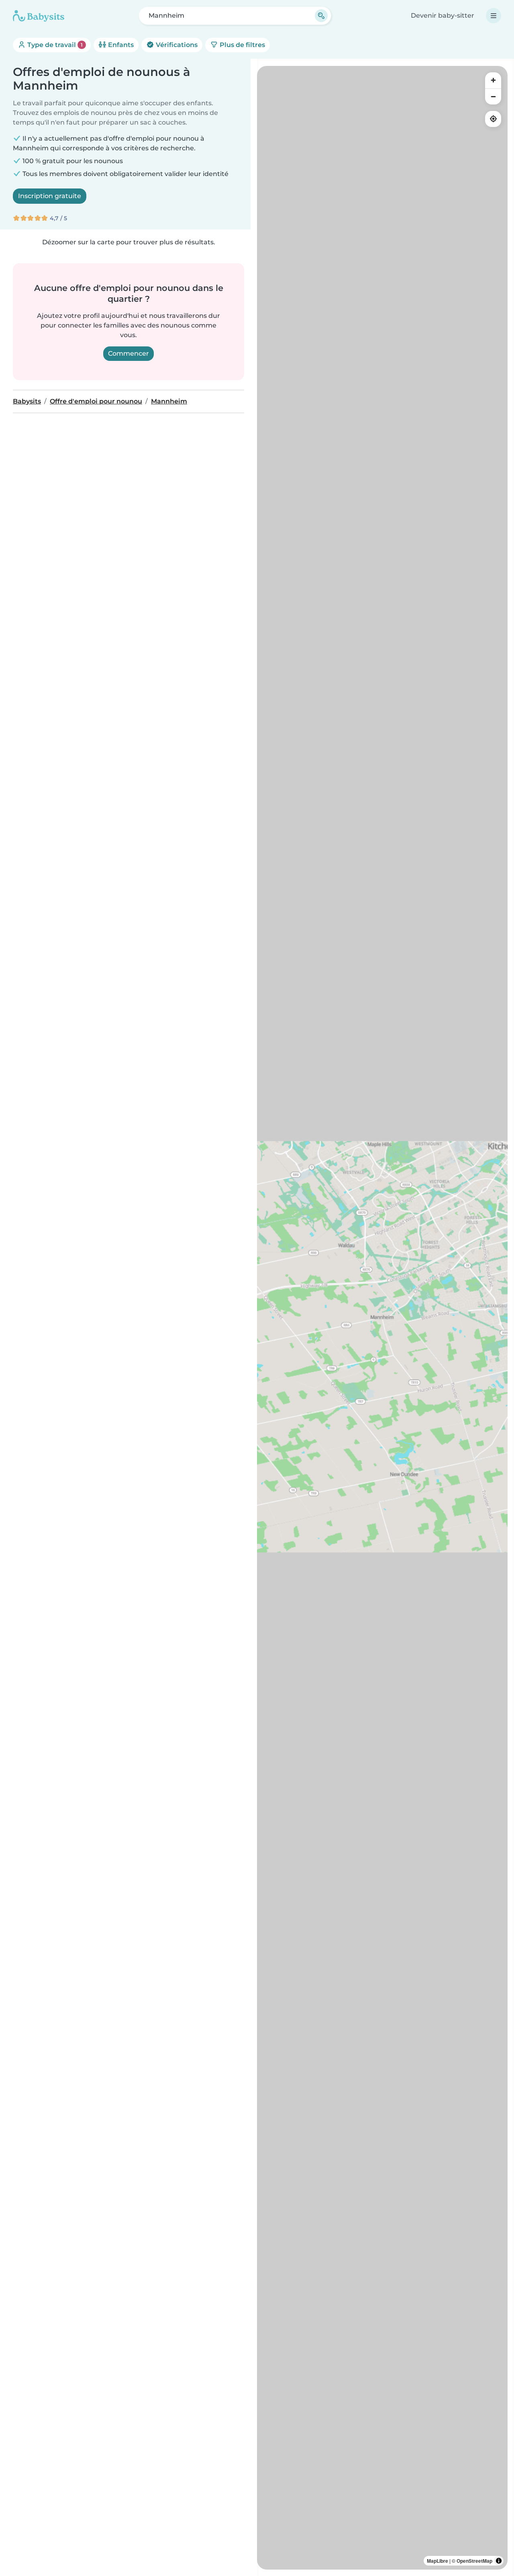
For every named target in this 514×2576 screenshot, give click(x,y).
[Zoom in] (493, 80)
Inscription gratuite (50, 196)
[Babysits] (39, 16)
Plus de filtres (242, 45)
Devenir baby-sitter (443, 15)
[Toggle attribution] (499, 2561)
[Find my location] (493, 119)
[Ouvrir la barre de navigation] (494, 16)
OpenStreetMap (474, 2561)
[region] (382, 1318)
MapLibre (438, 2561)
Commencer (128, 353)
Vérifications (176, 45)
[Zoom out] (493, 96)
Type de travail (54, 45)
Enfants (120, 45)
